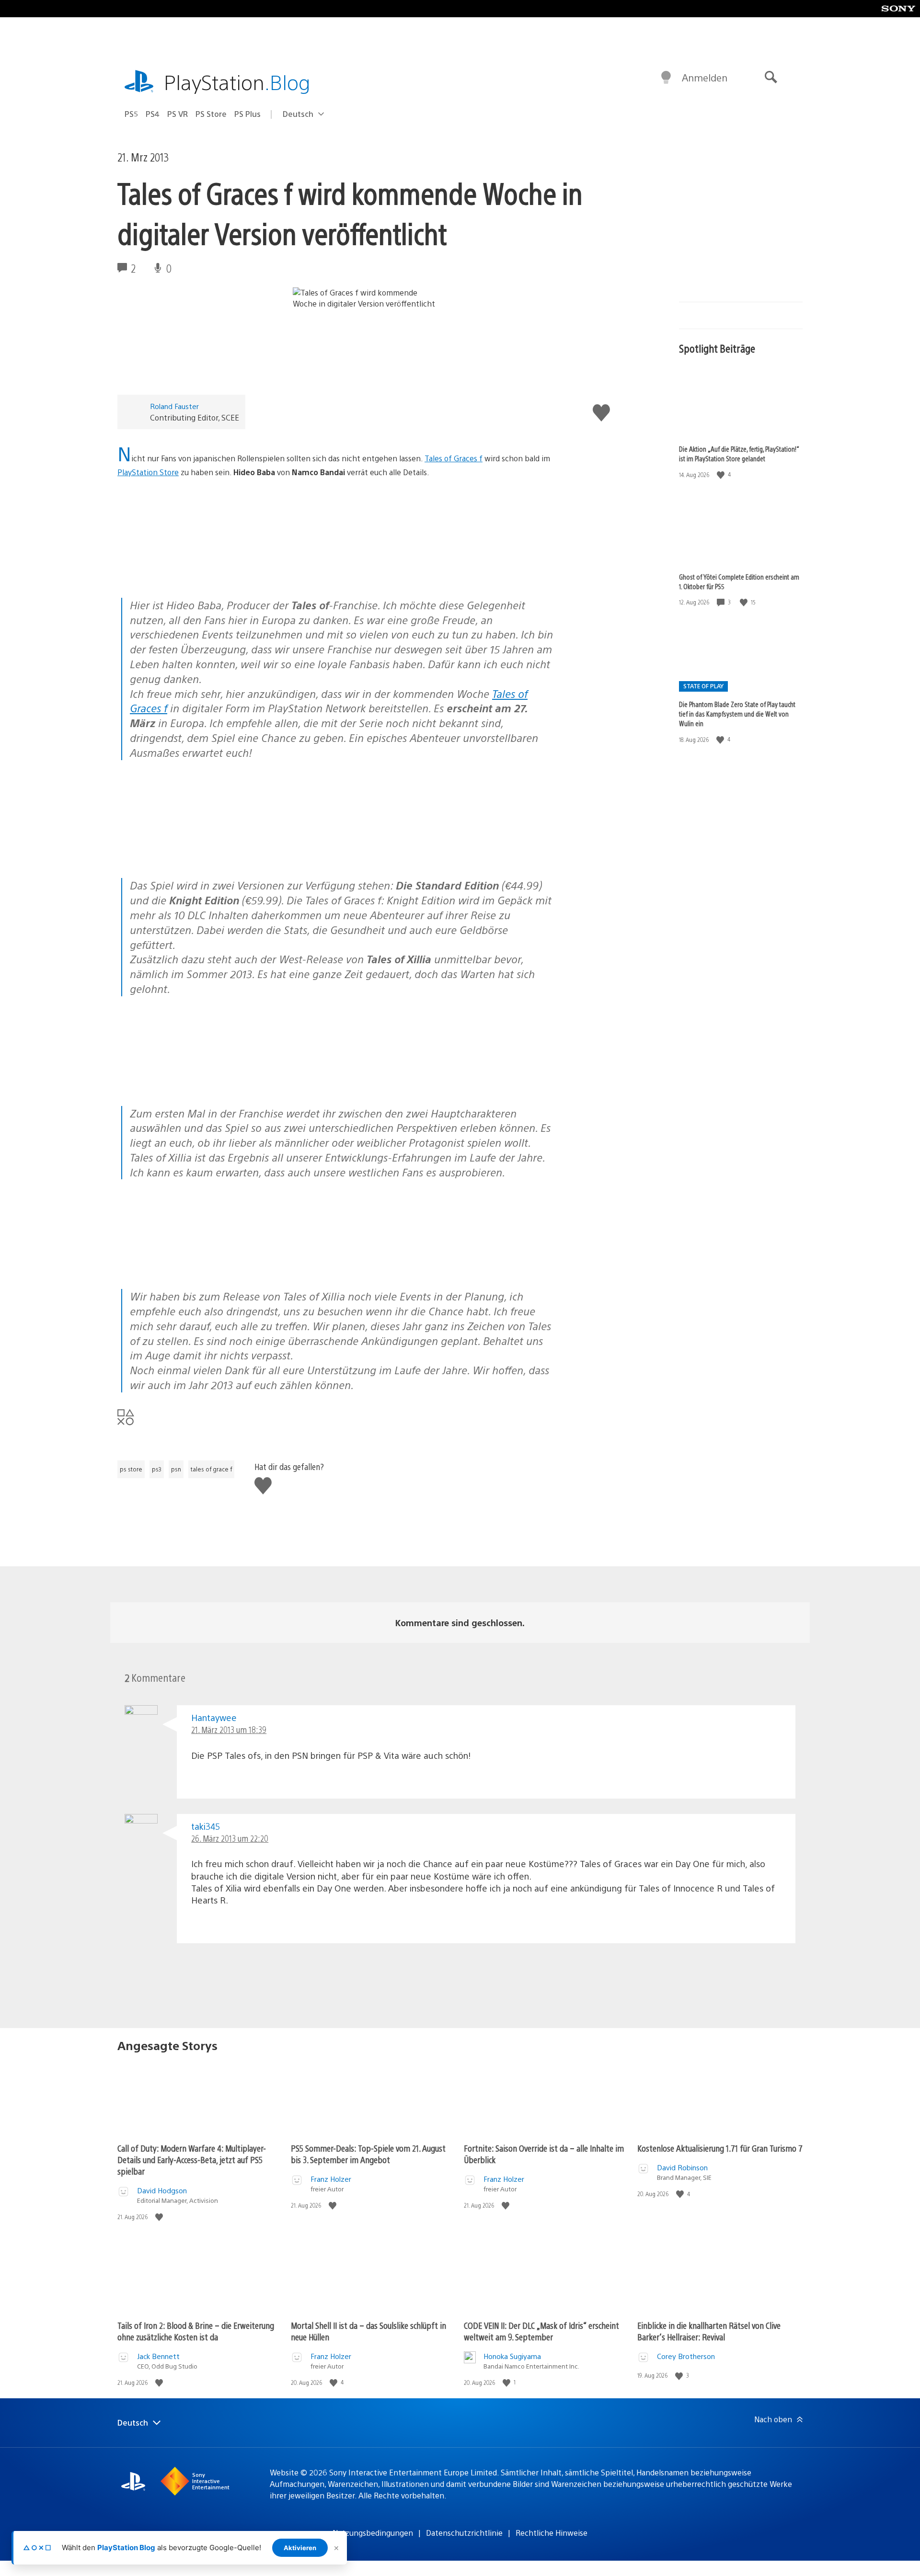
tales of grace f (211, 1469)
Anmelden (705, 77)
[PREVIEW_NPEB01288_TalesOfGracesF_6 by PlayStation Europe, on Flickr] (191, 1262)
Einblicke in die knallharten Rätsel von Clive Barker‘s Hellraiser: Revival (709, 2331)
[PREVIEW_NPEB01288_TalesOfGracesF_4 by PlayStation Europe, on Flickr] (191, 1079)
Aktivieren (300, 2548)
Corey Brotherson (686, 2356)
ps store (131, 1469)
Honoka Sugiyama (512, 2356)
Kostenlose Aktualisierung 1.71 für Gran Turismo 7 (720, 2148)
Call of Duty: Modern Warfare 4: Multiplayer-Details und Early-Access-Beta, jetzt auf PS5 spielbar (192, 2160)
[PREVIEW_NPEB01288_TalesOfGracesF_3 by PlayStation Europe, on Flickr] (191, 571)
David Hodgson (162, 2190)
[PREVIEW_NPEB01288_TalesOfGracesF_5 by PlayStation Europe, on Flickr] (191, 852)
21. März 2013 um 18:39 (229, 1729)
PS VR (178, 114)
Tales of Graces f (454, 458)
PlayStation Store (148, 472)
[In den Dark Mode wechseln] (666, 78)
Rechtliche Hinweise (552, 2533)
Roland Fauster (174, 406)
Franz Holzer (331, 2179)
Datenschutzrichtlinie (464, 2533)
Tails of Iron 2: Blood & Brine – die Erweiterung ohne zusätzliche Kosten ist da (196, 2331)
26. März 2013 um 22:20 (230, 1838)
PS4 (153, 114)
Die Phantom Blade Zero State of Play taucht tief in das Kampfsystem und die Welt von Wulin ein (737, 714)
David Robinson (682, 2167)
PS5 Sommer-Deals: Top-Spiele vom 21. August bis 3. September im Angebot (368, 2154)
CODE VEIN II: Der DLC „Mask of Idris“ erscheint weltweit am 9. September (541, 2331)
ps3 (157, 1469)
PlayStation (237, 82)
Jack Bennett (158, 2356)
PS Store (211, 114)
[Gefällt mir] (722, 474)
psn (176, 1469)
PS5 (131, 114)
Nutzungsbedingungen (373, 2533)
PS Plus (247, 114)
